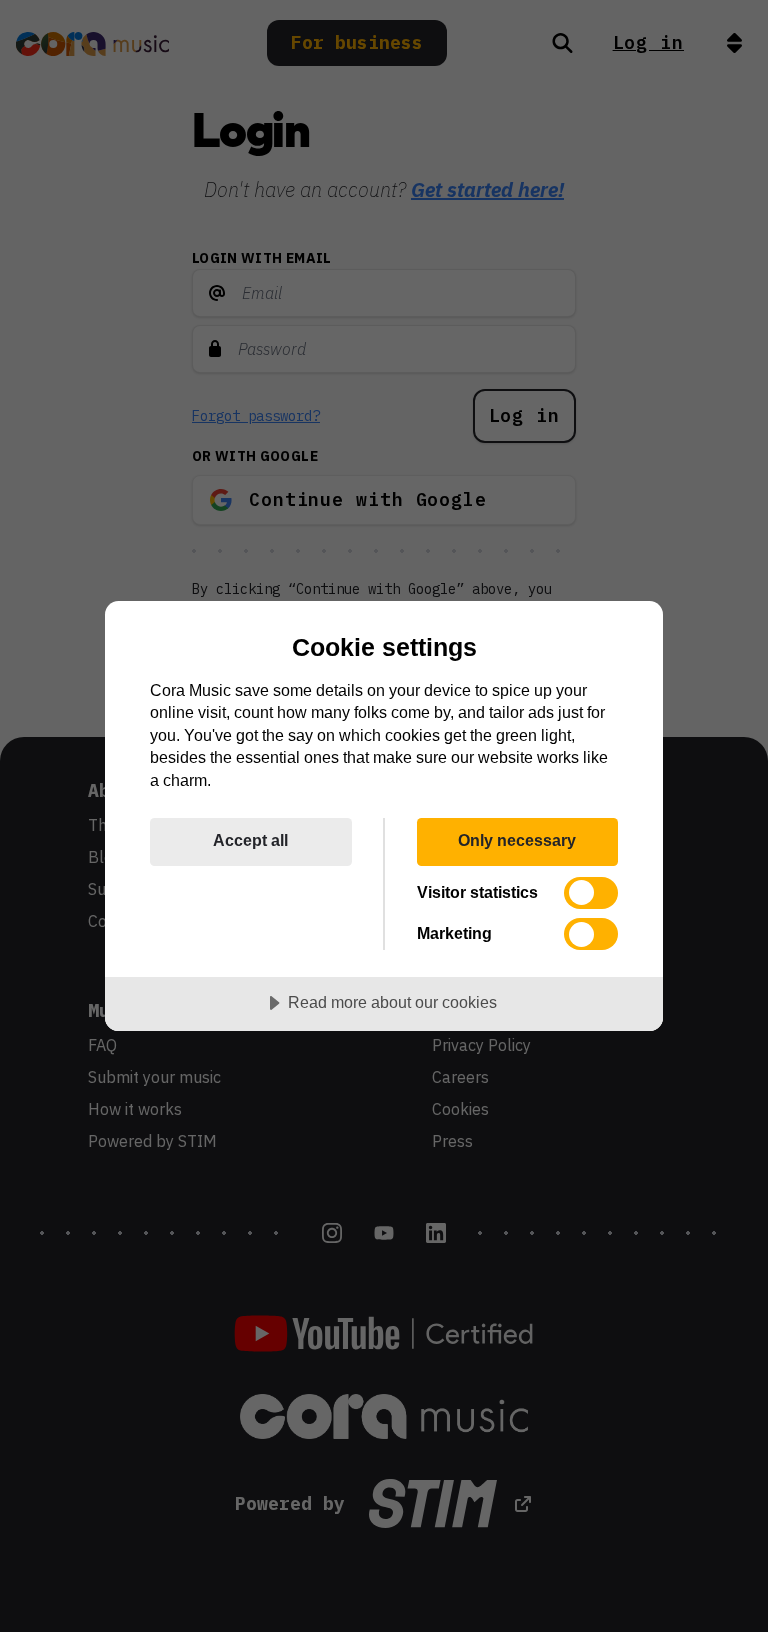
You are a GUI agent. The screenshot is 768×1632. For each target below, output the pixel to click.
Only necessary (517, 840)
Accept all (250, 840)
